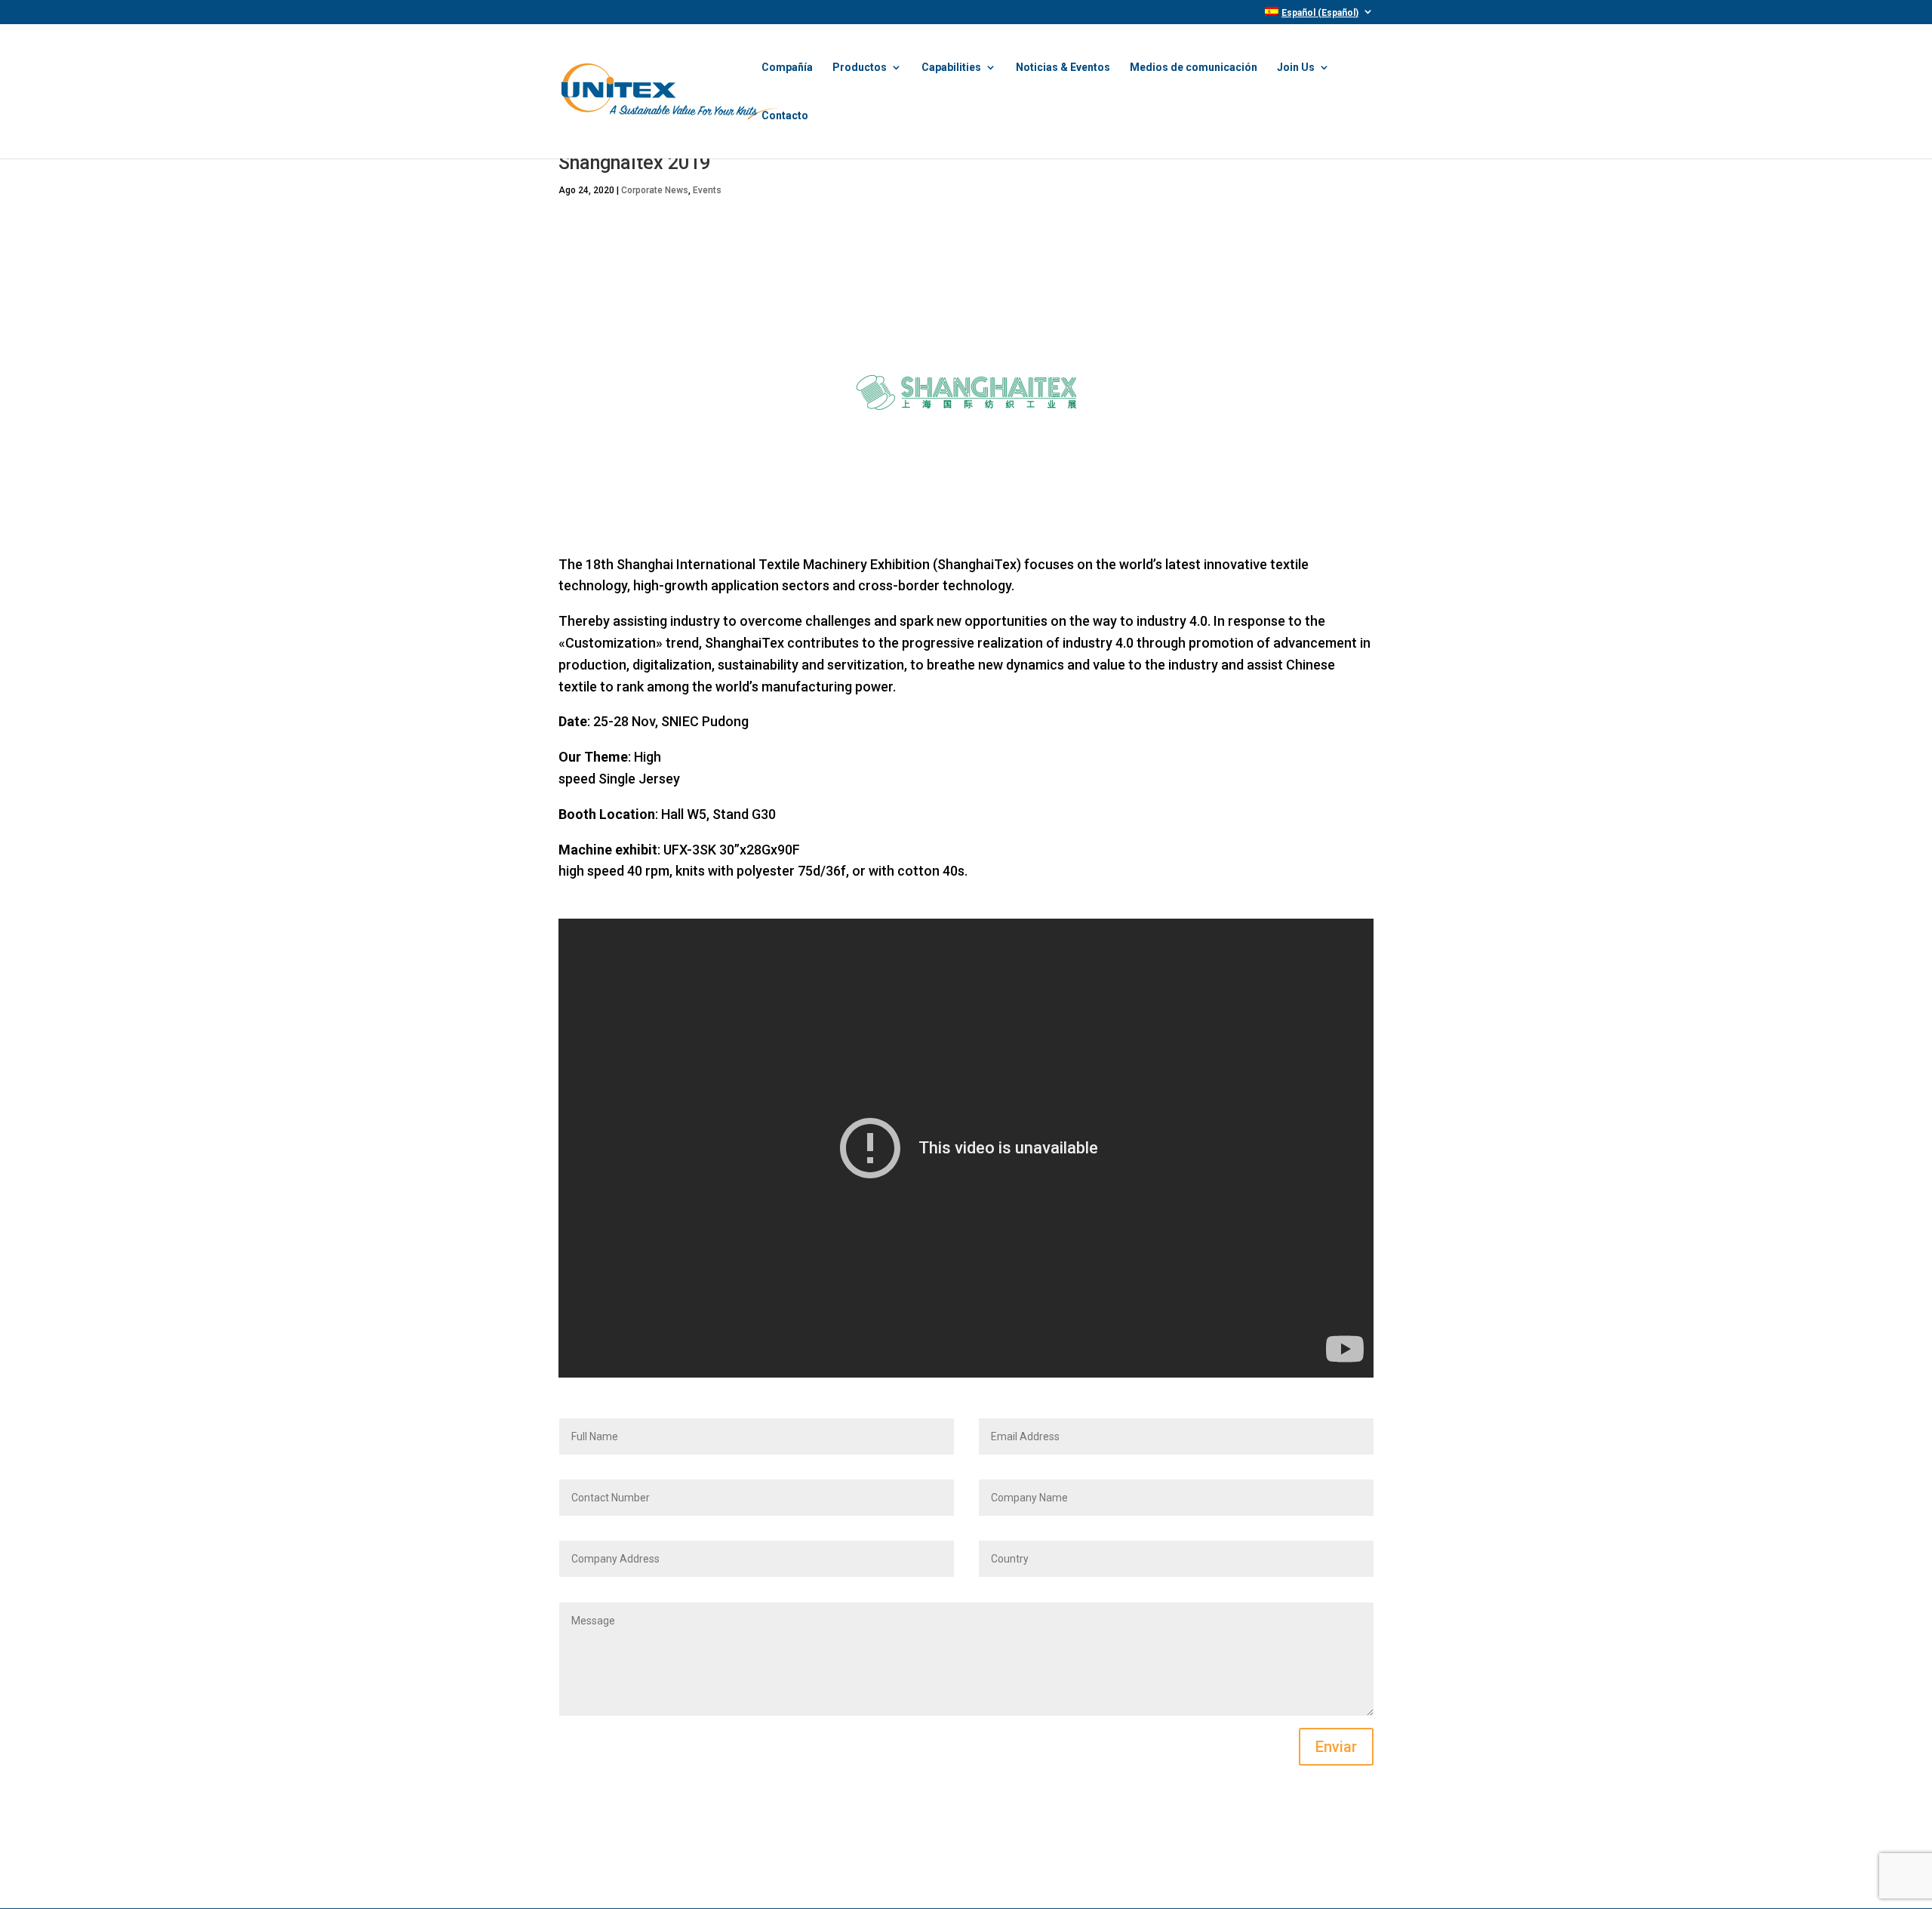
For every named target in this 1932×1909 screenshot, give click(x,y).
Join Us (1296, 68)
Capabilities (951, 68)
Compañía (787, 68)
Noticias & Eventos (1063, 68)
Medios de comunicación (1194, 68)
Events (707, 190)
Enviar (1336, 1747)
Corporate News (655, 190)
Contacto (785, 116)
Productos (860, 68)
